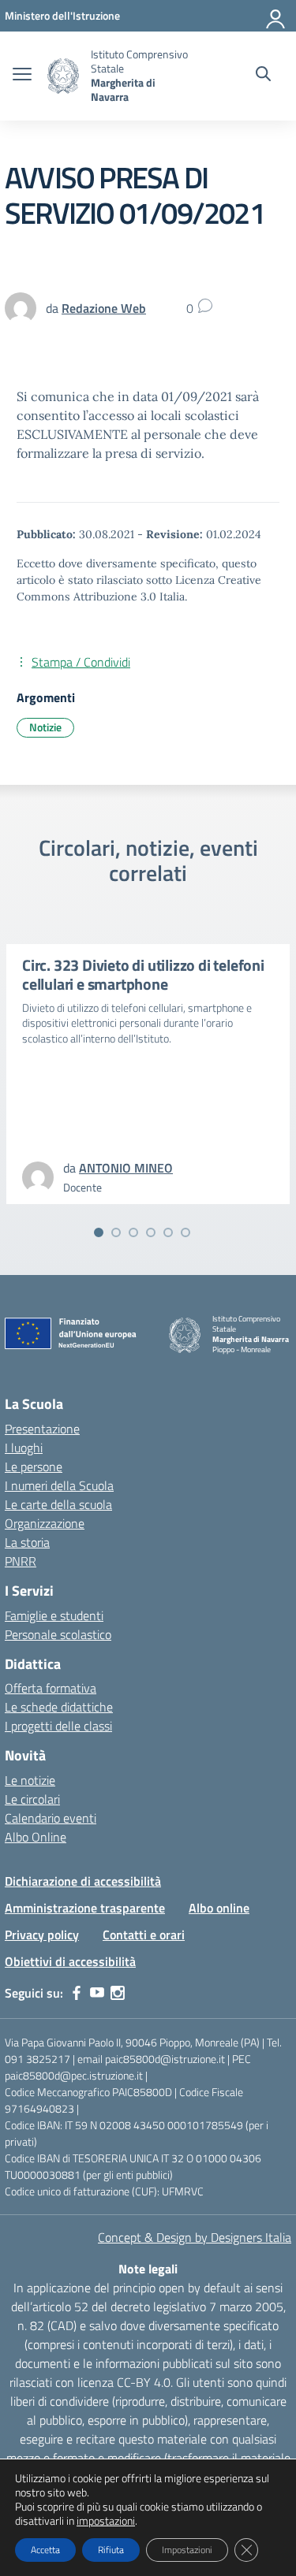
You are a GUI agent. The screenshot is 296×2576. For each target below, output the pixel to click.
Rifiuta (111, 2550)
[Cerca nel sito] (263, 76)
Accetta (45, 2550)
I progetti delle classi (58, 1726)
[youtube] (97, 1993)
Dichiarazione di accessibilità (83, 1881)
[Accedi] (276, 16)
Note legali (148, 2269)
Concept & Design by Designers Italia (195, 2237)
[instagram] (118, 1993)
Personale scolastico (58, 1634)
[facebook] (77, 1993)
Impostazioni (187, 2550)
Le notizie (30, 1780)
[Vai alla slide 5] (168, 1232)
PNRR (21, 1561)
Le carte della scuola (58, 1504)
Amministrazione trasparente (85, 1908)
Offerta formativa (51, 1688)
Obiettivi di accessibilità (70, 1961)
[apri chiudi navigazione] (22, 76)
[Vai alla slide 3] (133, 1232)
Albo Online (36, 1837)
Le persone (34, 1466)
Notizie (45, 727)
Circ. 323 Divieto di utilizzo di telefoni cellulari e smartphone (143, 974)
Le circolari (32, 1799)
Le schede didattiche (59, 1707)
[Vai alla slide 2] (116, 1232)
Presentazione (42, 1429)
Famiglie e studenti (54, 1615)
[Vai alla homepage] (63, 76)
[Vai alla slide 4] (151, 1232)
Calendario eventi (51, 1818)
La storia (27, 1542)
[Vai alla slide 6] (185, 1232)
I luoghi (24, 1448)
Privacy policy (42, 1935)
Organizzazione (45, 1523)
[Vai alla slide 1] (99, 1232)
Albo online (219, 1908)
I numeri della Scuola (59, 1485)
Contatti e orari (144, 1935)
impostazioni (106, 2521)
